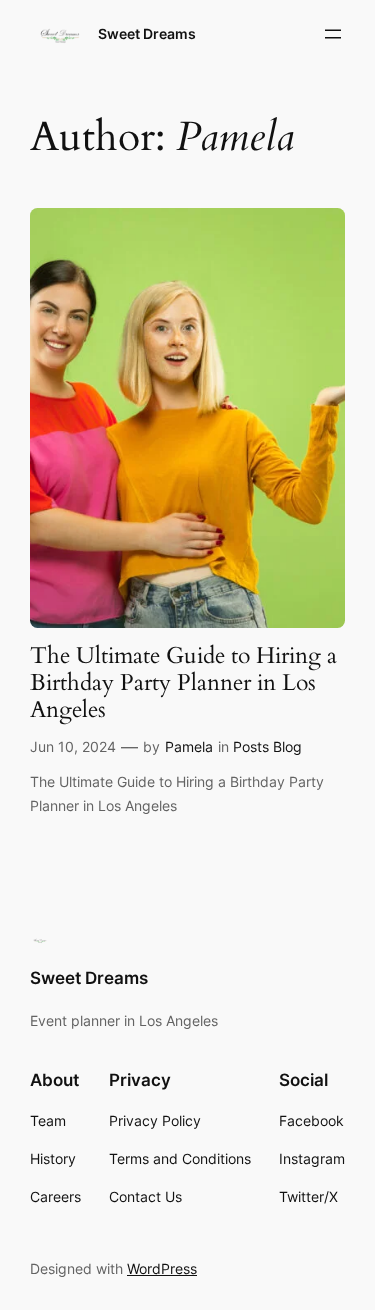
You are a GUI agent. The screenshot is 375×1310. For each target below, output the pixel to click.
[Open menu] (333, 34)
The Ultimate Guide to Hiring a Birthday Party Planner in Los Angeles (183, 684)
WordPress (162, 1268)
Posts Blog (267, 746)
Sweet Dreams (147, 33)
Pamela (189, 746)
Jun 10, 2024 (73, 746)
